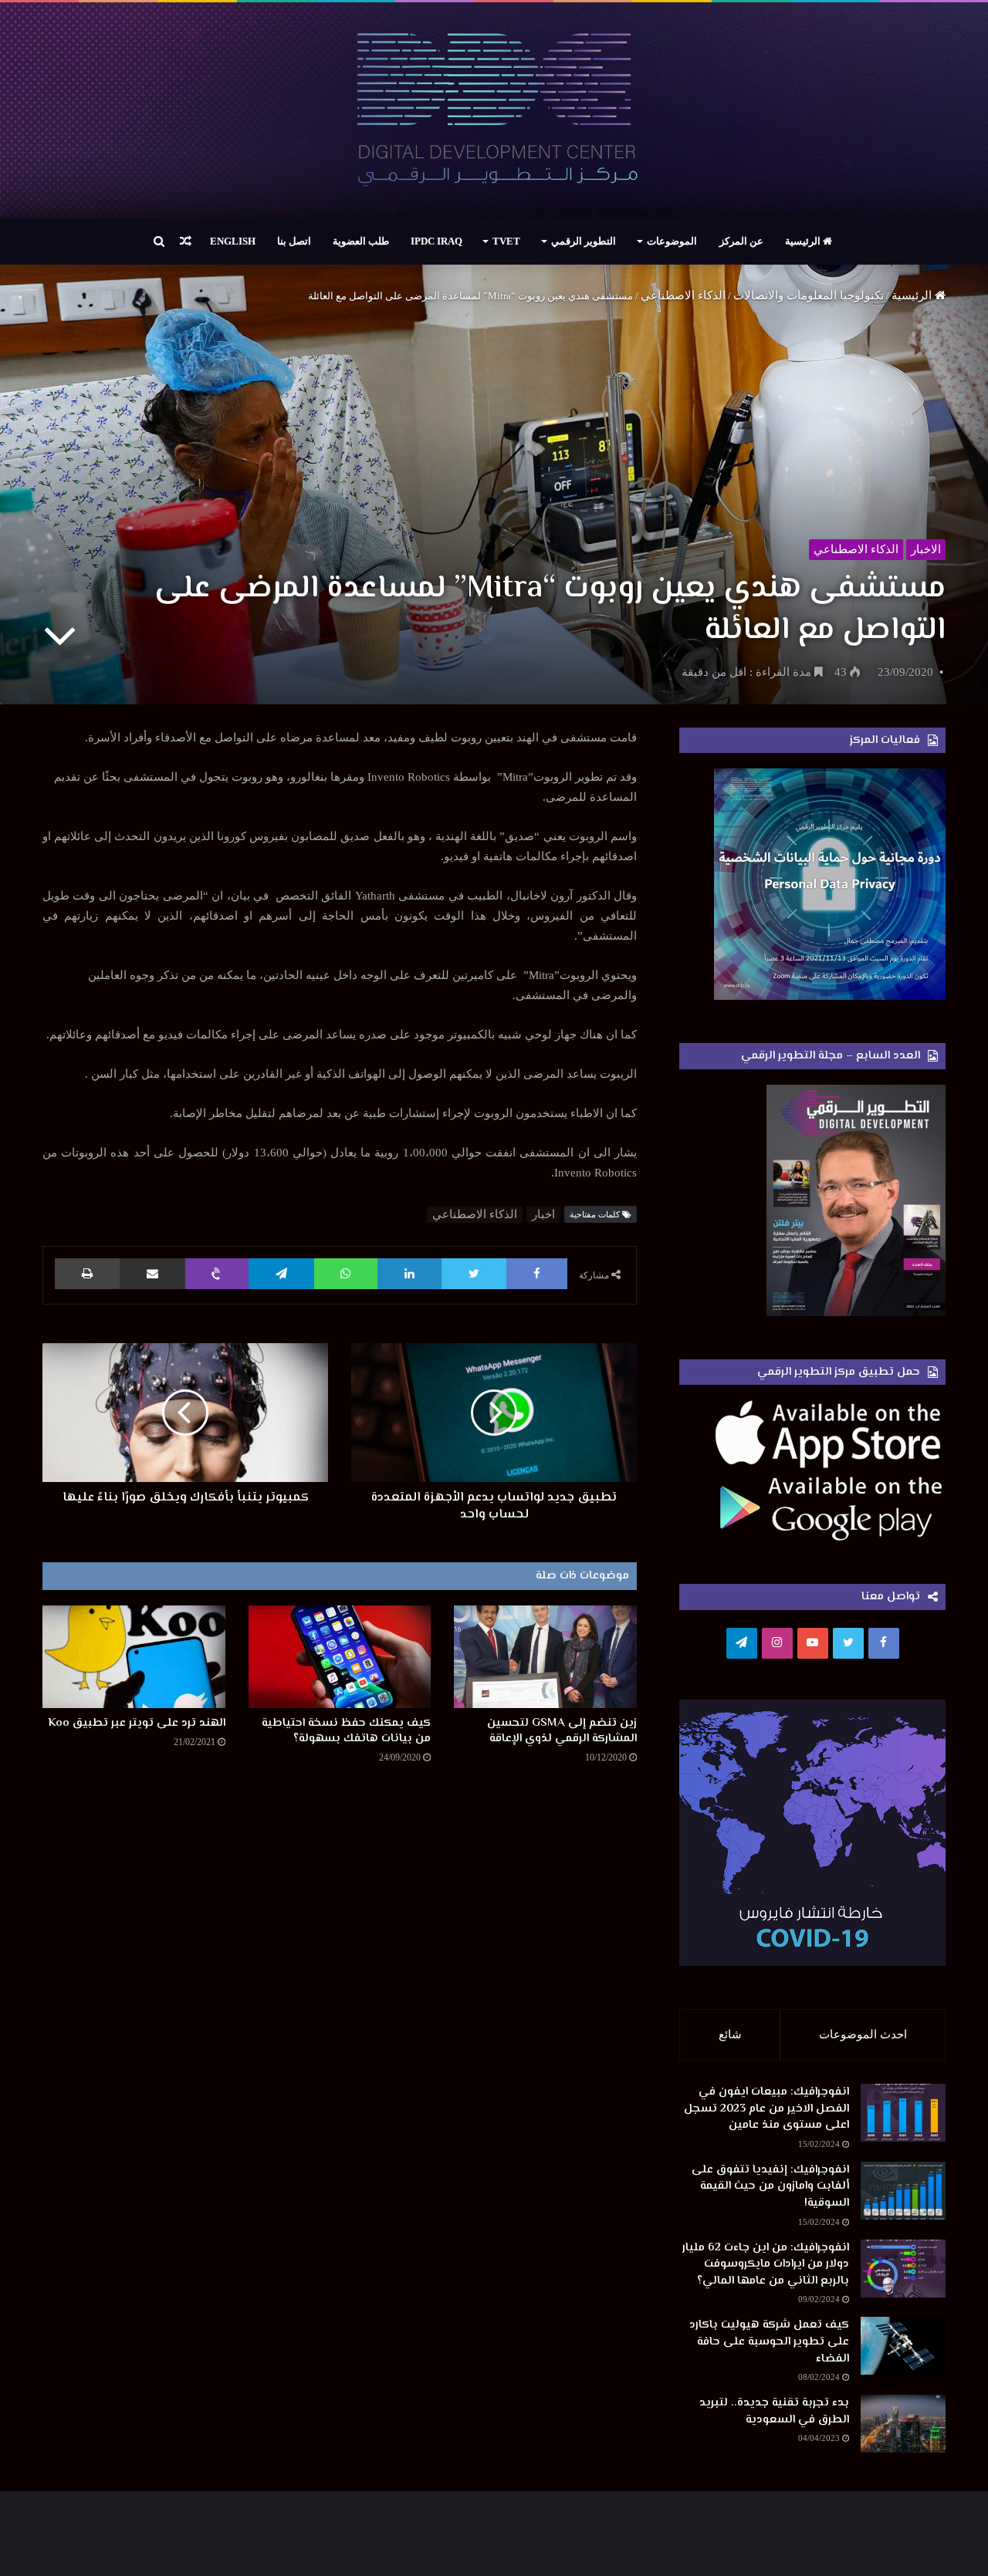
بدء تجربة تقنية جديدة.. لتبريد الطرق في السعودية (774, 2411)
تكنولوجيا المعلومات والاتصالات (809, 295)
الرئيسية (804, 241)
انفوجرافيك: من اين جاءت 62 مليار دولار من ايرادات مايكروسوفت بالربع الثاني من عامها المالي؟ (766, 2264)
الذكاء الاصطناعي (683, 295)
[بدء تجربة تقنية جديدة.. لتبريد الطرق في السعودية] (903, 2424)
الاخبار (926, 549)
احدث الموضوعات (863, 2034)
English (233, 241)
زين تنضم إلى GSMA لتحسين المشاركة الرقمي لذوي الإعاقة (562, 1731)
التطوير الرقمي (584, 241)
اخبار (543, 1214)
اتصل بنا (294, 241)
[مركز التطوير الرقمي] (494, 110)
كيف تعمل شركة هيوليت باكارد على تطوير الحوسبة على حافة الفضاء (769, 2341)
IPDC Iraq (436, 241)
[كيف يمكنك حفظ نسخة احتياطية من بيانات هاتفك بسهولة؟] (340, 1657)
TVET (506, 241)
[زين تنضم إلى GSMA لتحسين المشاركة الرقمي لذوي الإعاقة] (545, 1657)
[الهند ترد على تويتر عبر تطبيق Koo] (134, 1657)
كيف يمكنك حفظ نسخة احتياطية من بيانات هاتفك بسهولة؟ (346, 1731)
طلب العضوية (361, 241)
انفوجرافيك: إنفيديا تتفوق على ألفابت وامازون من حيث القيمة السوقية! (770, 2186)
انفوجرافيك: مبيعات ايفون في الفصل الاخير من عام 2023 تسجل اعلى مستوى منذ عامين (766, 2108)
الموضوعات (672, 241)
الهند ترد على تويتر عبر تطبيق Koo (137, 1723)
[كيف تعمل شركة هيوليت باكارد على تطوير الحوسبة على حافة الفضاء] (903, 2346)
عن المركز (741, 241)
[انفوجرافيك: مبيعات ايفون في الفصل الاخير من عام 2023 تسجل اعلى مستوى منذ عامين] (903, 2113)
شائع (730, 2034)
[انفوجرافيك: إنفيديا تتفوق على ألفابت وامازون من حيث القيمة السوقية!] (903, 2191)
